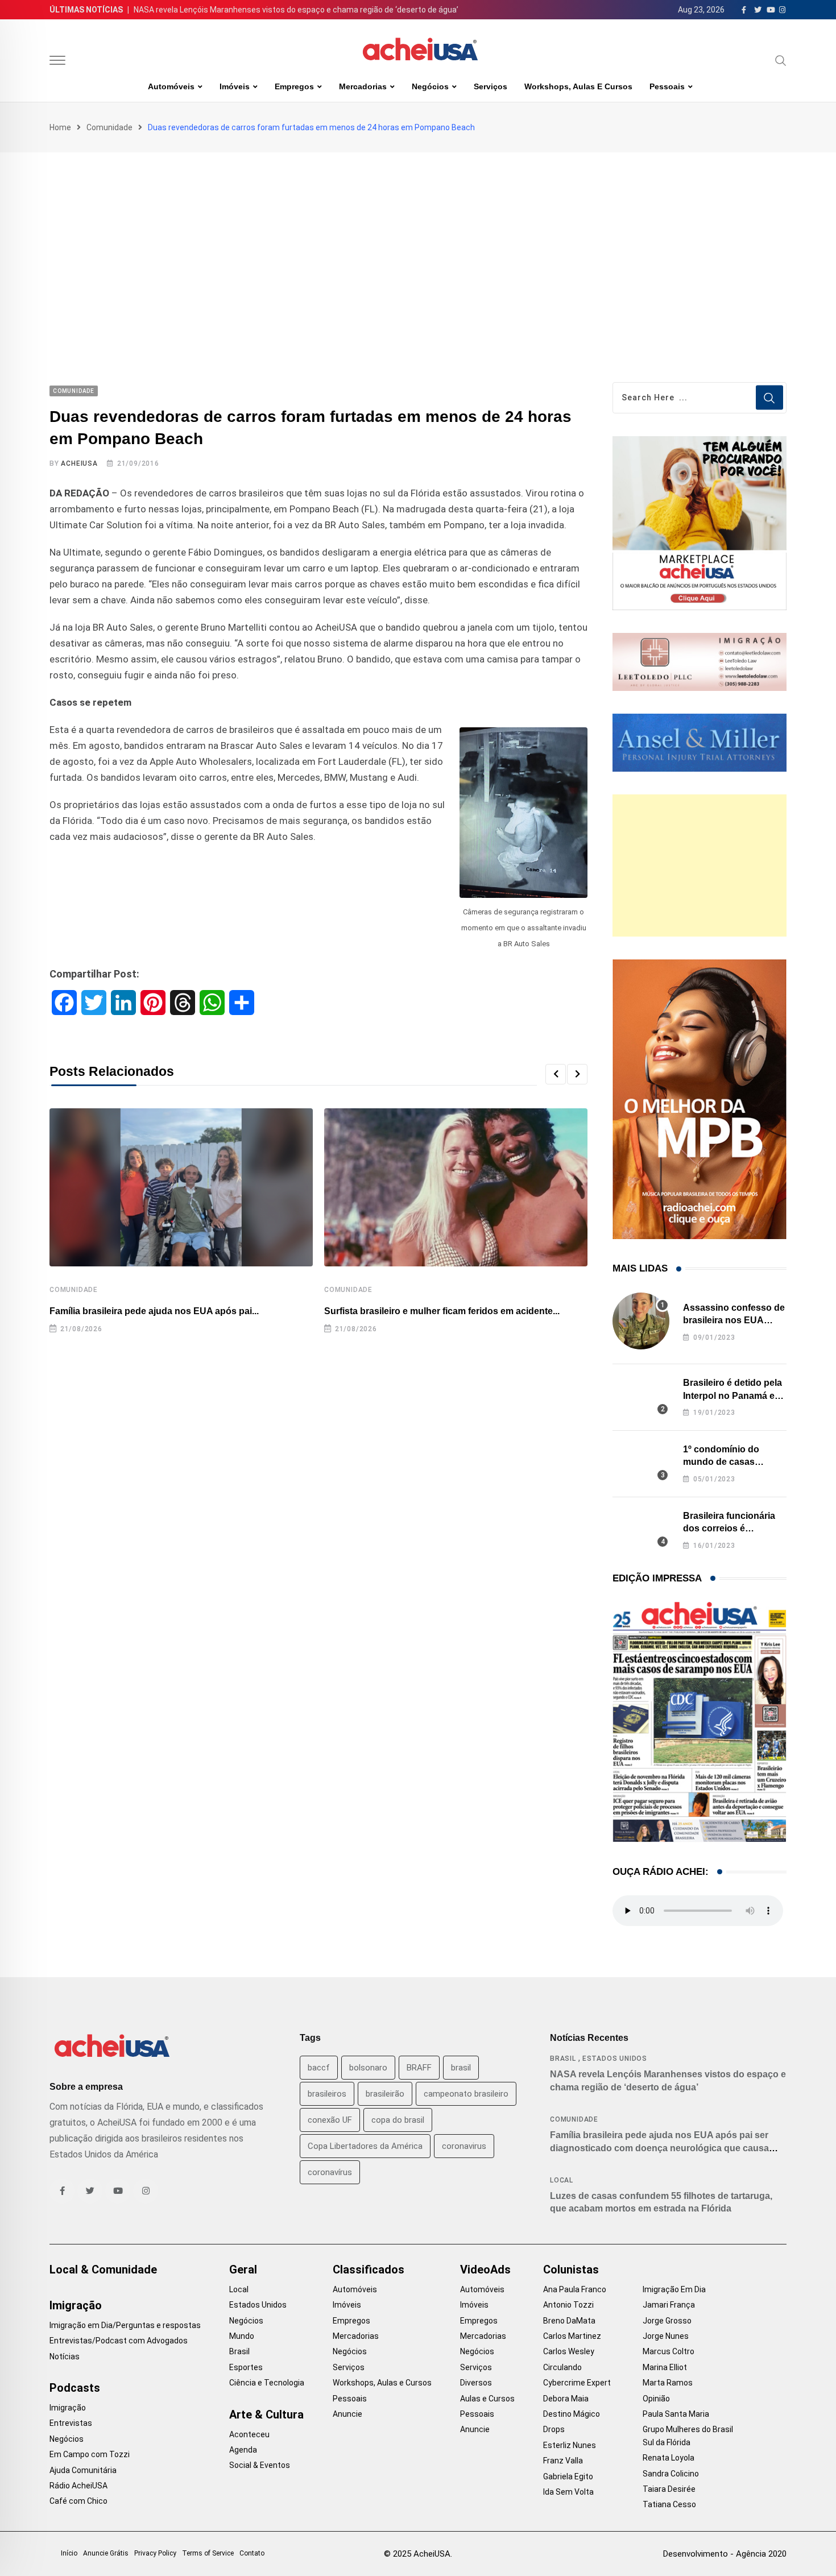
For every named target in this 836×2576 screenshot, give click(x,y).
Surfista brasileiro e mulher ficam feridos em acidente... (442, 1311)
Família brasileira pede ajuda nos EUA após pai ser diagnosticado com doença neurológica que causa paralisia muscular (659, 2148)
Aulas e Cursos (487, 2399)
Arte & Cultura (266, 2415)
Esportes (246, 2367)
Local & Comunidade (103, 2269)
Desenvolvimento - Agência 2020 (725, 2554)
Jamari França (669, 2305)
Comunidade (109, 127)
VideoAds (485, 2269)
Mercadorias (363, 86)
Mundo (242, 2336)
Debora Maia (566, 2399)
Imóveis (235, 86)
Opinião (656, 2399)
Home (60, 127)
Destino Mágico (572, 2414)
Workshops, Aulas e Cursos (578, 86)
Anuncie (347, 2414)
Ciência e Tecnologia (267, 2383)
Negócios (430, 86)
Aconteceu (249, 2434)
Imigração (76, 2305)
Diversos (476, 2383)
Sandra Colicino (671, 2474)
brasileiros (327, 2094)
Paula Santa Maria (676, 2414)
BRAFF (419, 2068)
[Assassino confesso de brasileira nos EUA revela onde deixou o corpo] (641, 1321)
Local (562, 2180)
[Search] (781, 60)
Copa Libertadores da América (365, 2146)
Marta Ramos (668, 2383)
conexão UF (330, 2120)
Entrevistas (71, 2423)
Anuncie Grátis (106, 2553)
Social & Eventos (260, 2465)
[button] (556, 1074)
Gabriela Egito (568, 2476)
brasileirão (385, 2094)
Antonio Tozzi (568, 2305)
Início (69, 2553)
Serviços (491, 86)
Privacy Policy (155, 2553)
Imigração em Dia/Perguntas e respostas (125, 2325)
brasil (461, 2068)
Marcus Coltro (669, 2351)
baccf (319, 2068)
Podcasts (75, 2388)
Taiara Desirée (669, 2489)
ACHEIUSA (79, 463)
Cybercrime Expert (577, 2383)
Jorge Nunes (666, 2336)
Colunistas (571, 2269)
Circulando (562, 2367)
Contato (252, 2553)
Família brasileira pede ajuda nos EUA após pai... (154, 1311)
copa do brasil (398, 2120)
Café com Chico (78, 2501)
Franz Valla (563, 2461)
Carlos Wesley (569, 2351)
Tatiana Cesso (669, 2504)
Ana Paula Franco (575, 2289)
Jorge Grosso (667, 2321)
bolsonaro (368, 2068)
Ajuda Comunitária (83, 2470)
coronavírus (330, 2172)
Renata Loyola (669, 2458)
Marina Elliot (665, 2367)
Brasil (563, 2059)
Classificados (369, 2269)
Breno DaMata (569, 2321)
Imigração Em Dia (674, 2289)
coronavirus (464, 2146)
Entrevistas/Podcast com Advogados (119, 2341)
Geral (243, 2269)
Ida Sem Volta (568, 2492)
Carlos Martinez (572, 2336)
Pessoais (667, 86)
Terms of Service (208, 2553)
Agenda (243, 2450)
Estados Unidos (615, 2059)
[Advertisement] (418, 238)
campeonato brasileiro (466, 2094)
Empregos (294, 86)
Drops (554, 2429)
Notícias (65, 2356)
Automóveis (171, 86)
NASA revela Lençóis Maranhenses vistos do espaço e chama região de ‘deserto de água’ (296, 10)
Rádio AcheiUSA (78, 2486)
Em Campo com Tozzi (90, 2454)
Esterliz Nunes (570, 2445)
